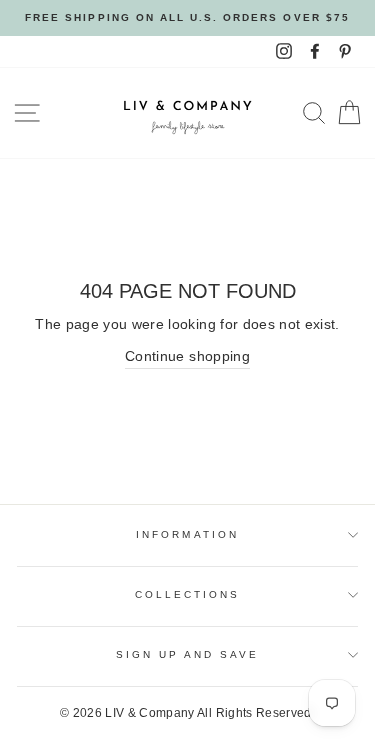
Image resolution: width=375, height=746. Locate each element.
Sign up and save (188, 654)
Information (187, 534)
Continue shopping (187, 356)
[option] (187, 18)
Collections (188, 594)
